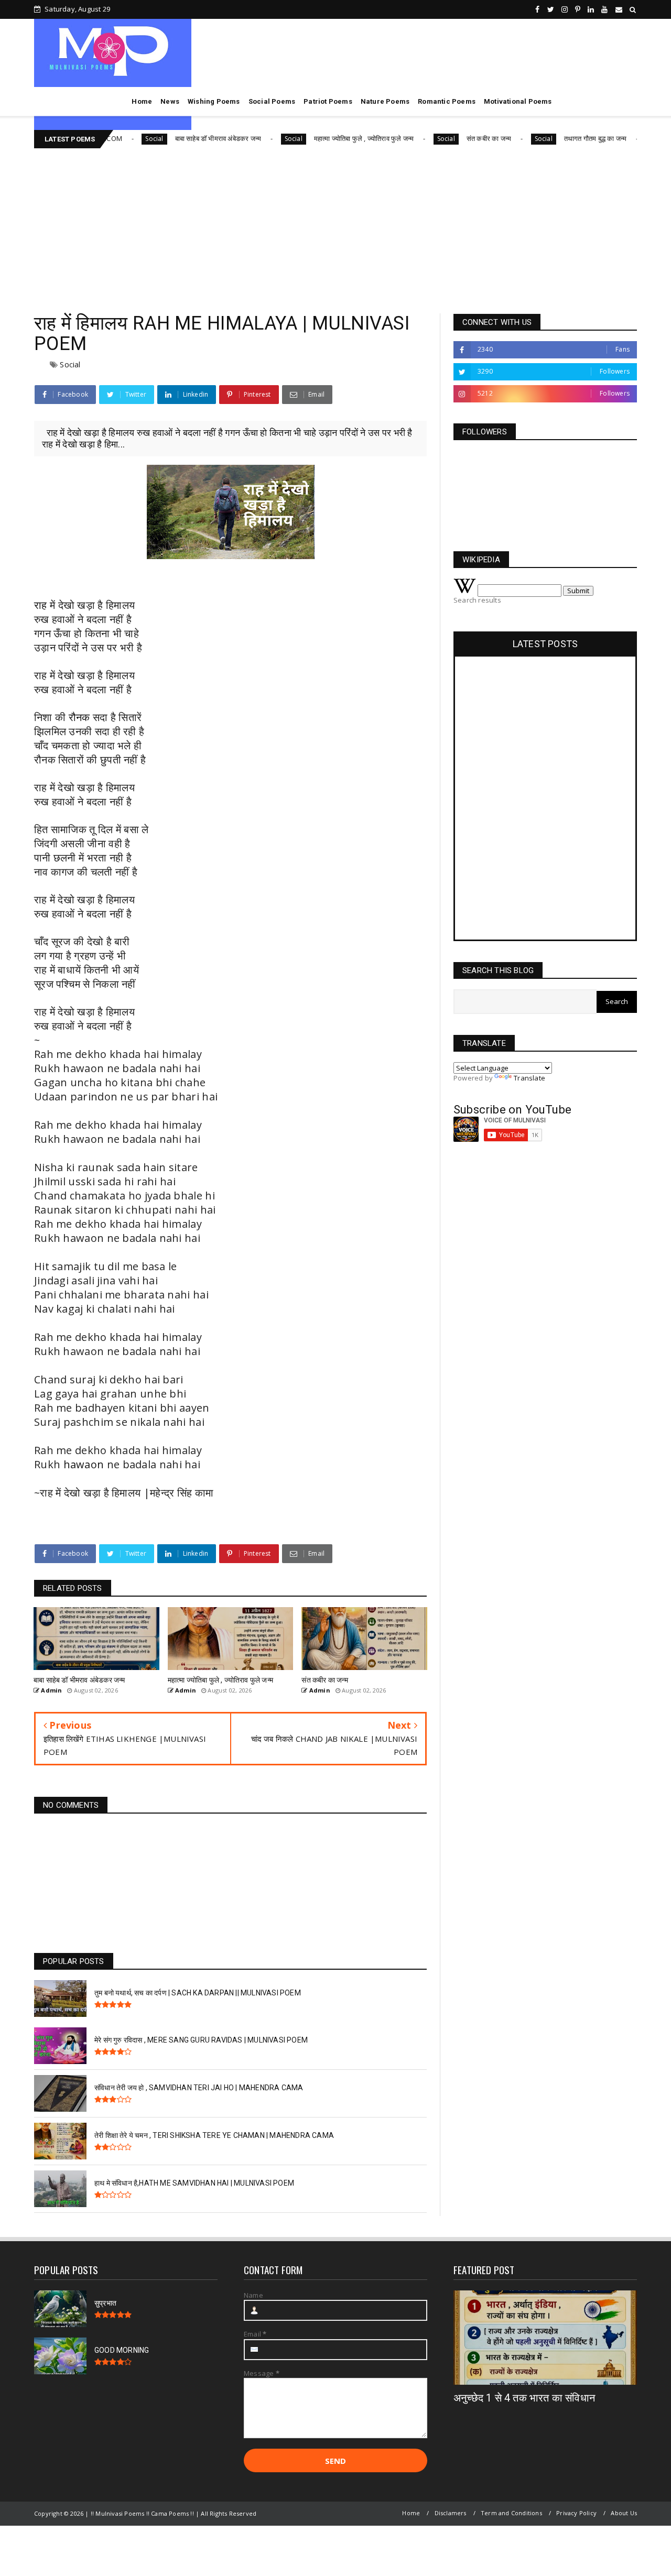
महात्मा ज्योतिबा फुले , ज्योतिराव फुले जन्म (326, 138)
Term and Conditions (511, 2513)
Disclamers (451, 2513)
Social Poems (272, 101)
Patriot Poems (328, 101)
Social (115, 139)
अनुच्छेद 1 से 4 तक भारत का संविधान (524, 2398)
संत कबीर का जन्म (451, 138)
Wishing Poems (214, 101)
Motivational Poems (518, 101)
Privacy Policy (576, 2513)
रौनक (79, 717)
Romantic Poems (447, 101)
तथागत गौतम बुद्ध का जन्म (557, 138)
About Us (624, 2513)
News (170, 101)
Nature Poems (385, 101)
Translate (529, 1078)
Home (142, 101)
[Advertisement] (335, 227)
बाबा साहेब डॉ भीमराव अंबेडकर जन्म (179, 138)
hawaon (84, 1464)
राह (41, 605)
